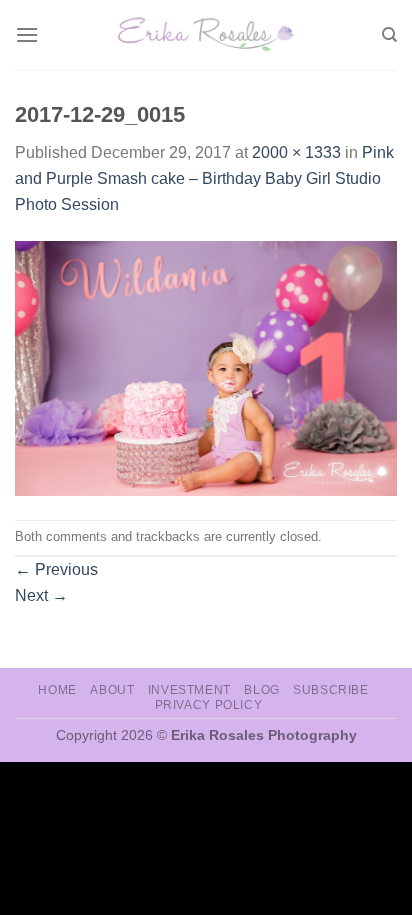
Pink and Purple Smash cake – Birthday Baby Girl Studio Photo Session (204, 178)
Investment (189, 690)
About (112, 690)
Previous (56, 569)
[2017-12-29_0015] (206, 367)
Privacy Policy (209, 705)
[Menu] (27, 34)
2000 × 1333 (296, 152)
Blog (261, 690)
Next (41, 595)
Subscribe (331, 690)
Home (57, 690)
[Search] (389, 35)
